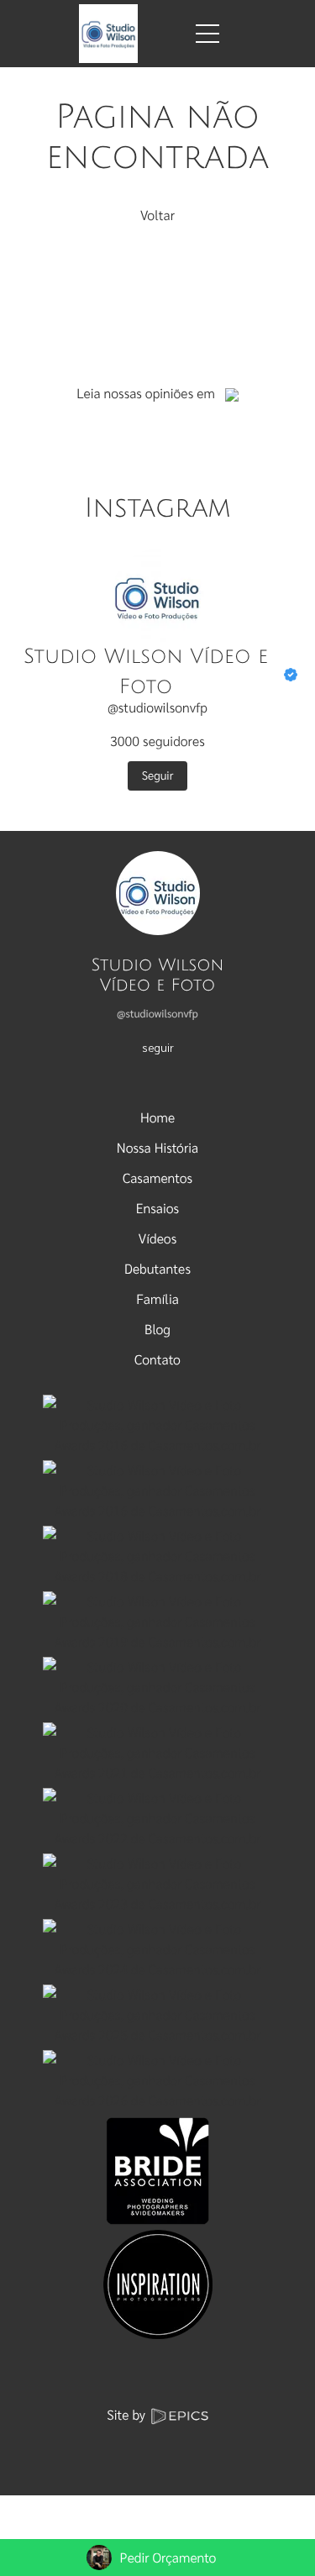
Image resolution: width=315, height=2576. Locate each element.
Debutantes (157, 1268)
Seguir (158, 775)
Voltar (157, 215)
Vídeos (157, 1238)
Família (157, 1299)
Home (157, 1117)
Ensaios (157, 1208)
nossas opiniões (149, 393)
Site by (128, 2414)
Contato (157, 1359)
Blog (157, 1329)
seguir (158, 1047)
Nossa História (157, 1147)
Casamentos (157, 1178)
